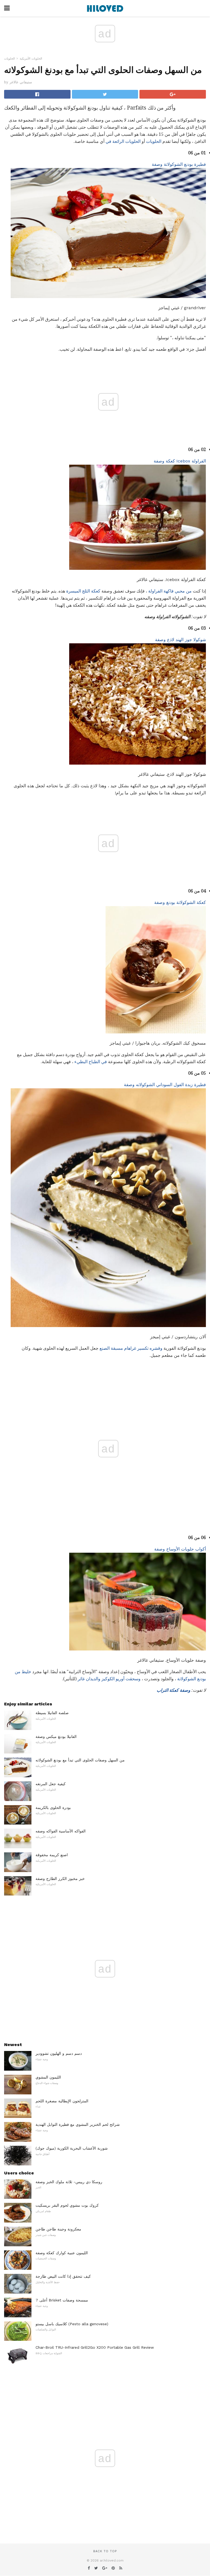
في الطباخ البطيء (91, 1062)
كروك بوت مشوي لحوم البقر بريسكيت (67, 2205)
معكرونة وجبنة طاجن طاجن (58, 2229)
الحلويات (9, 59)
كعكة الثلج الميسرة (83, 591)
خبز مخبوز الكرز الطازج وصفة (60, 1879)
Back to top (105, 2551)
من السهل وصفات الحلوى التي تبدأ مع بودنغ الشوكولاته (80, 1760)
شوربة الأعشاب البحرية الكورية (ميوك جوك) (72, 2148)
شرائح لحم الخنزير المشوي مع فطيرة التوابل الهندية (78, 2124)
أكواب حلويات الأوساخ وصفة (180, 1549)
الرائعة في (115, 141)
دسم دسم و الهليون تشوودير (59, 2053)
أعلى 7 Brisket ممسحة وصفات (62, 2300)
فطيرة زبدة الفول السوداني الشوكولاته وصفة (165, 1085)
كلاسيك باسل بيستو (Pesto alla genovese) (72, 2324)
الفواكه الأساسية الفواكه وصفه (61, 1831)
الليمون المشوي (48, 2077)
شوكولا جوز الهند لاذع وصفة (180, 640)
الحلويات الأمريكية (31, 59)
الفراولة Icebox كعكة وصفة (180, 461)
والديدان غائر (89, 1679)
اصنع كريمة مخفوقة (52, 1855)
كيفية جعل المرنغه (51, 1784)
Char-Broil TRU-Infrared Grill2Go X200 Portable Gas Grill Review (95, 2347)
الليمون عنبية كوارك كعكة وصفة (62, 2253)
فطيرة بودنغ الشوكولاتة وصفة (179, 164)
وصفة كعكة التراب (173, 1690)
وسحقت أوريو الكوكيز (121, 1679)
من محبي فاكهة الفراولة (170, 591)
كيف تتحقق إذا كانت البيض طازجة (63, 2276)
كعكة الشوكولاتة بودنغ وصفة (180, 902)
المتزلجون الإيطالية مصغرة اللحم (62, 2101)
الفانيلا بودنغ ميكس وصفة (56, 1737)
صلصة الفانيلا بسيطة (52, 1713)
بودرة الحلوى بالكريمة (53, 1808)
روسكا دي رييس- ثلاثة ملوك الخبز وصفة (69, 2182)
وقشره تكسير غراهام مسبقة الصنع (131, 1348)
